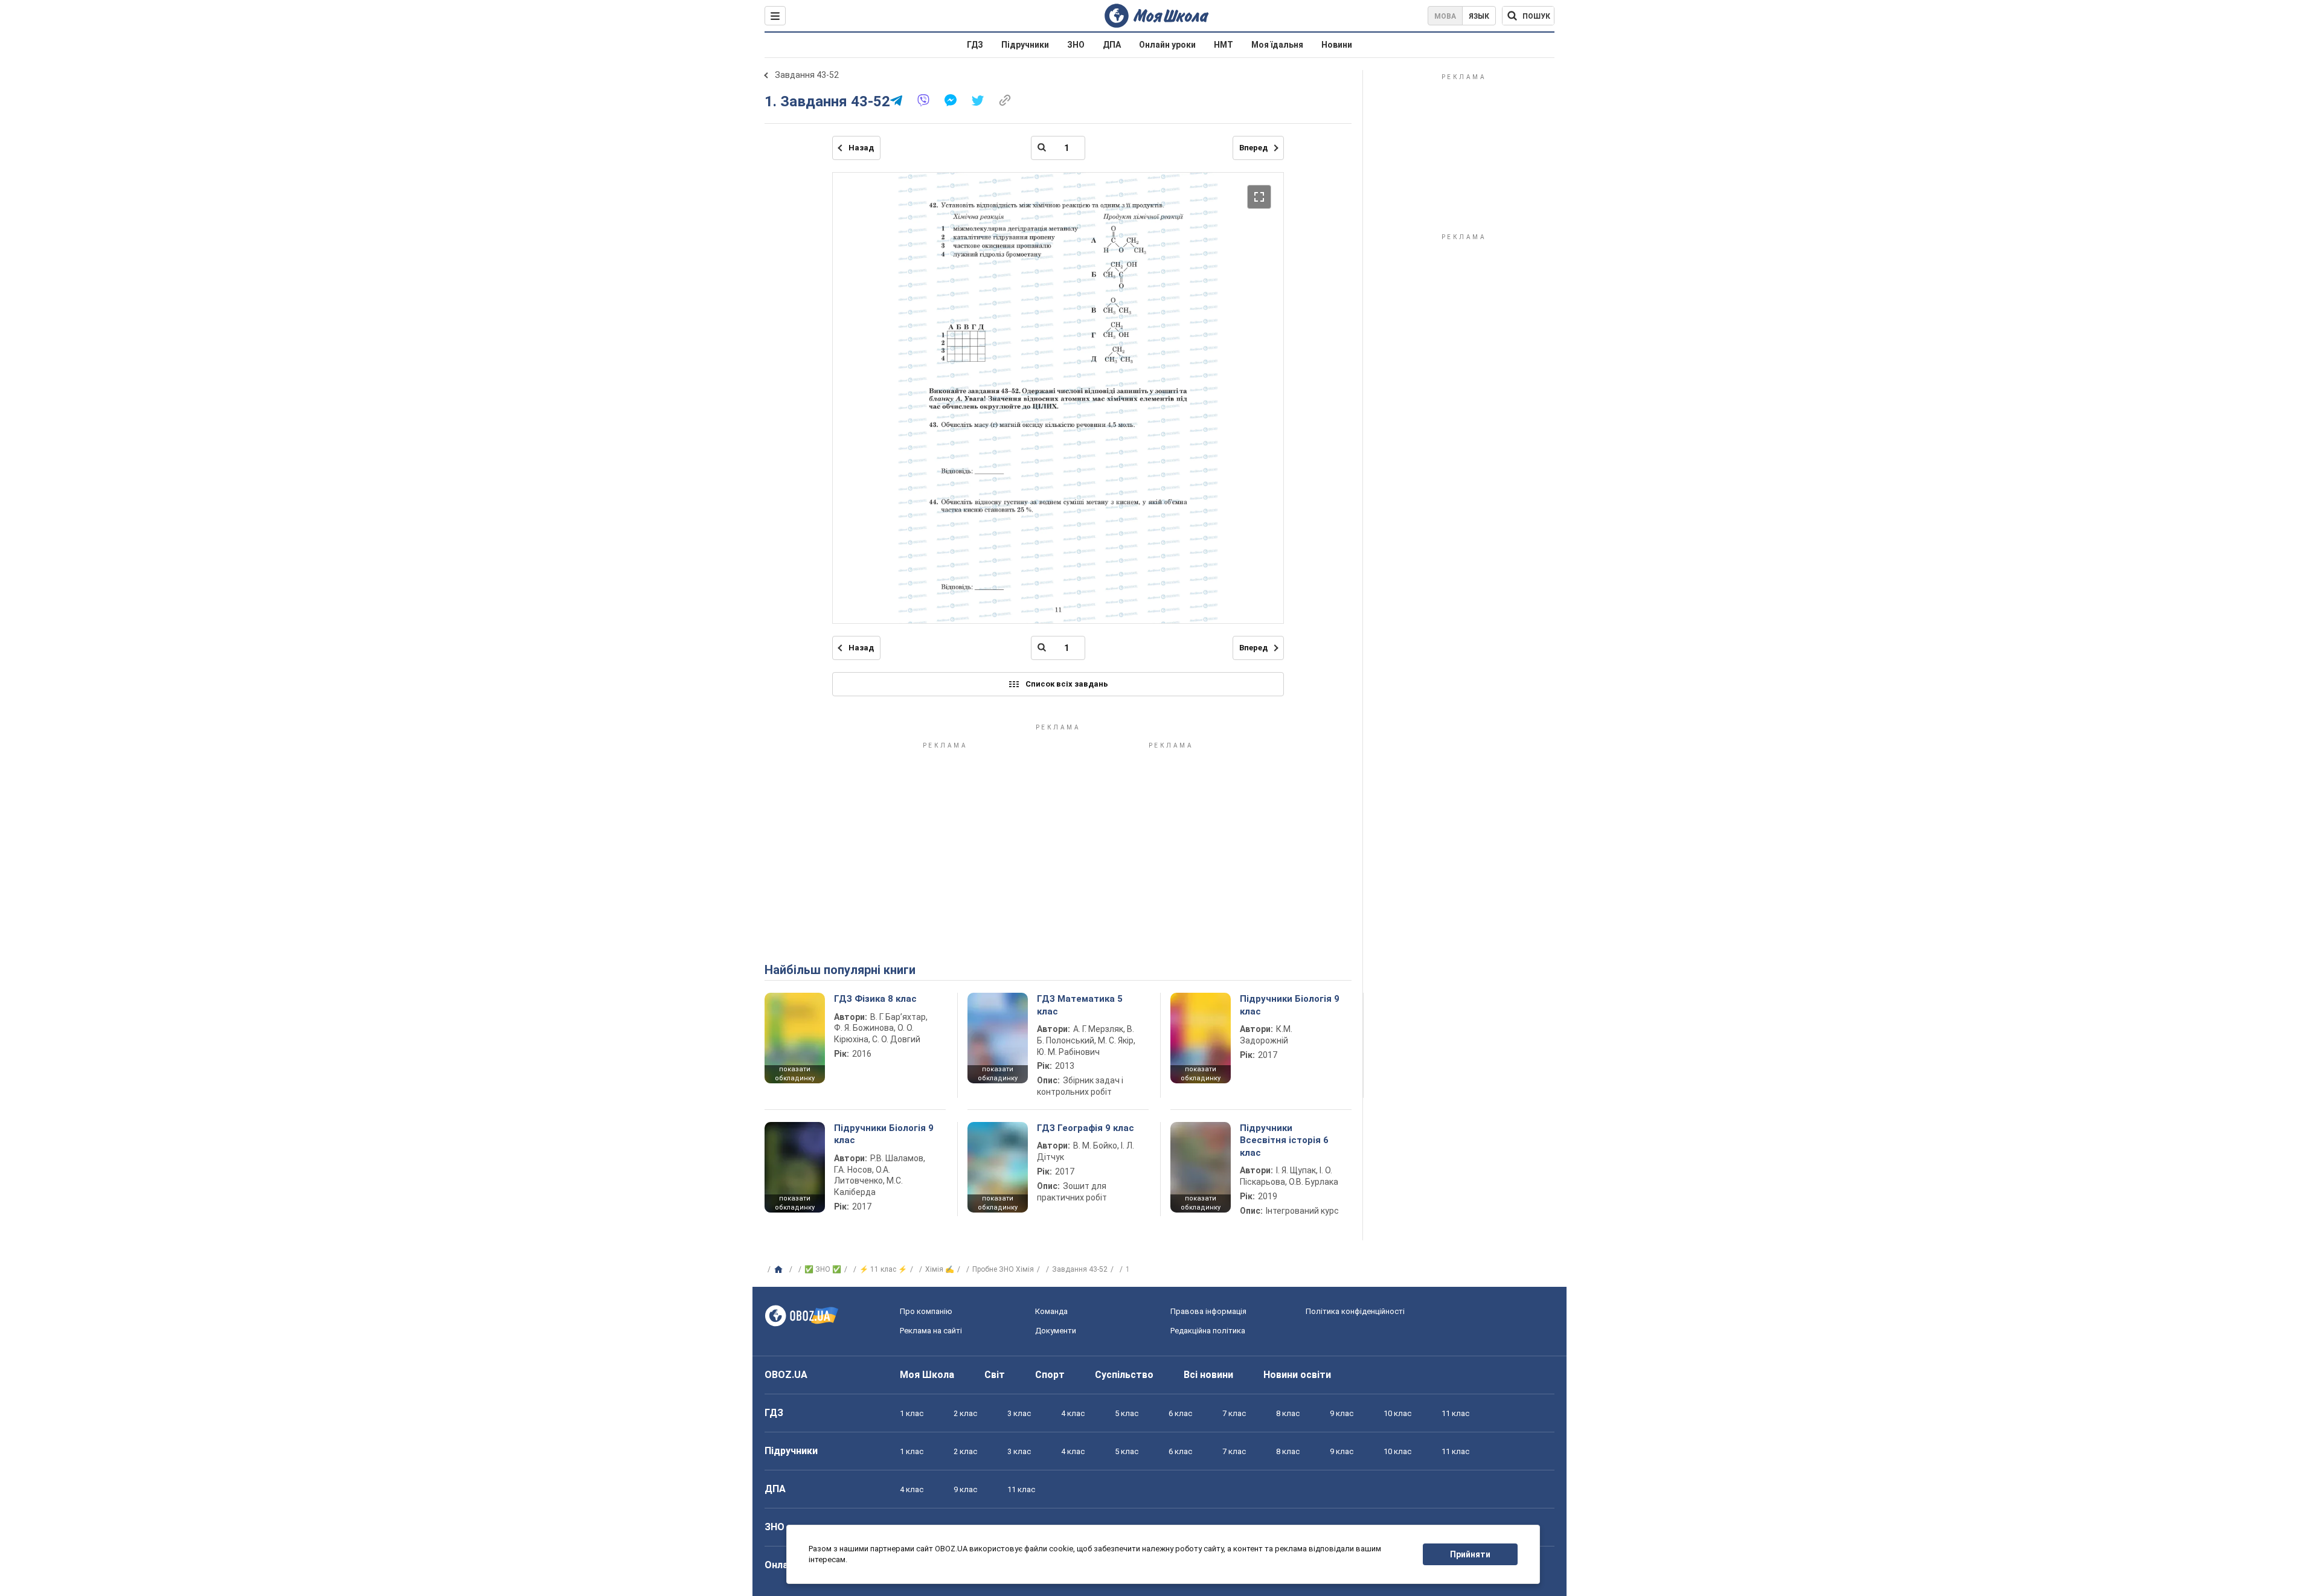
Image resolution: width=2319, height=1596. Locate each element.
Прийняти (1470, 1554)
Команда (1051, 1311)
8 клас (1288, 1413)
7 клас (1234, 1413)
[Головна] (780, 1270)
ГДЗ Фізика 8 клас (875, 999)
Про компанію (926, 1311)
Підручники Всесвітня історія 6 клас (1284, 1140)
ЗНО (1076, 45)
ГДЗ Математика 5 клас (1080, 1005)
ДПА (1112, 45)
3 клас (1019, 1413)
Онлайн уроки (1167, 45)
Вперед (1253, 148)
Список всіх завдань (1067, 684)
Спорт (1050, 1375)
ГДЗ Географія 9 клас (1086, 1128)
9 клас (1342, 1413)
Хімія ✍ (940, 1269)
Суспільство (1124, 1375)
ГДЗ (975, 45)
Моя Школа (927, 1375)
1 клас (912, 1413)
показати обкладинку (795, 1074)
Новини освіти (1297, 1375)
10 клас (1397, 1413)
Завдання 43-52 (807, 75)
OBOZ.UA (786, 1375)
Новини (1337, 45)
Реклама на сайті (931, 1331)
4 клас (1073, 1413)
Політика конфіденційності (1355, 1311)
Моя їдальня (1277, 45)
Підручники (1025, 45)
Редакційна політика (1208, 1331)
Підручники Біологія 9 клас (1290, 1005)
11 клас (1455, 1413)
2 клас (965, 1413)
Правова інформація (1208, 1311)
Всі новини (1208, 1375)
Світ (995, 1375)
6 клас (1180, 1413)
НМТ (1224, 45)
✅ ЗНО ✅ (823, 1269)
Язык (1479, 16)
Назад (861, 148)
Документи (1056, 1331)
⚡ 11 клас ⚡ (883, 1269)
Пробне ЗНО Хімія (1003, 1269)
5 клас (1127, 1413)
